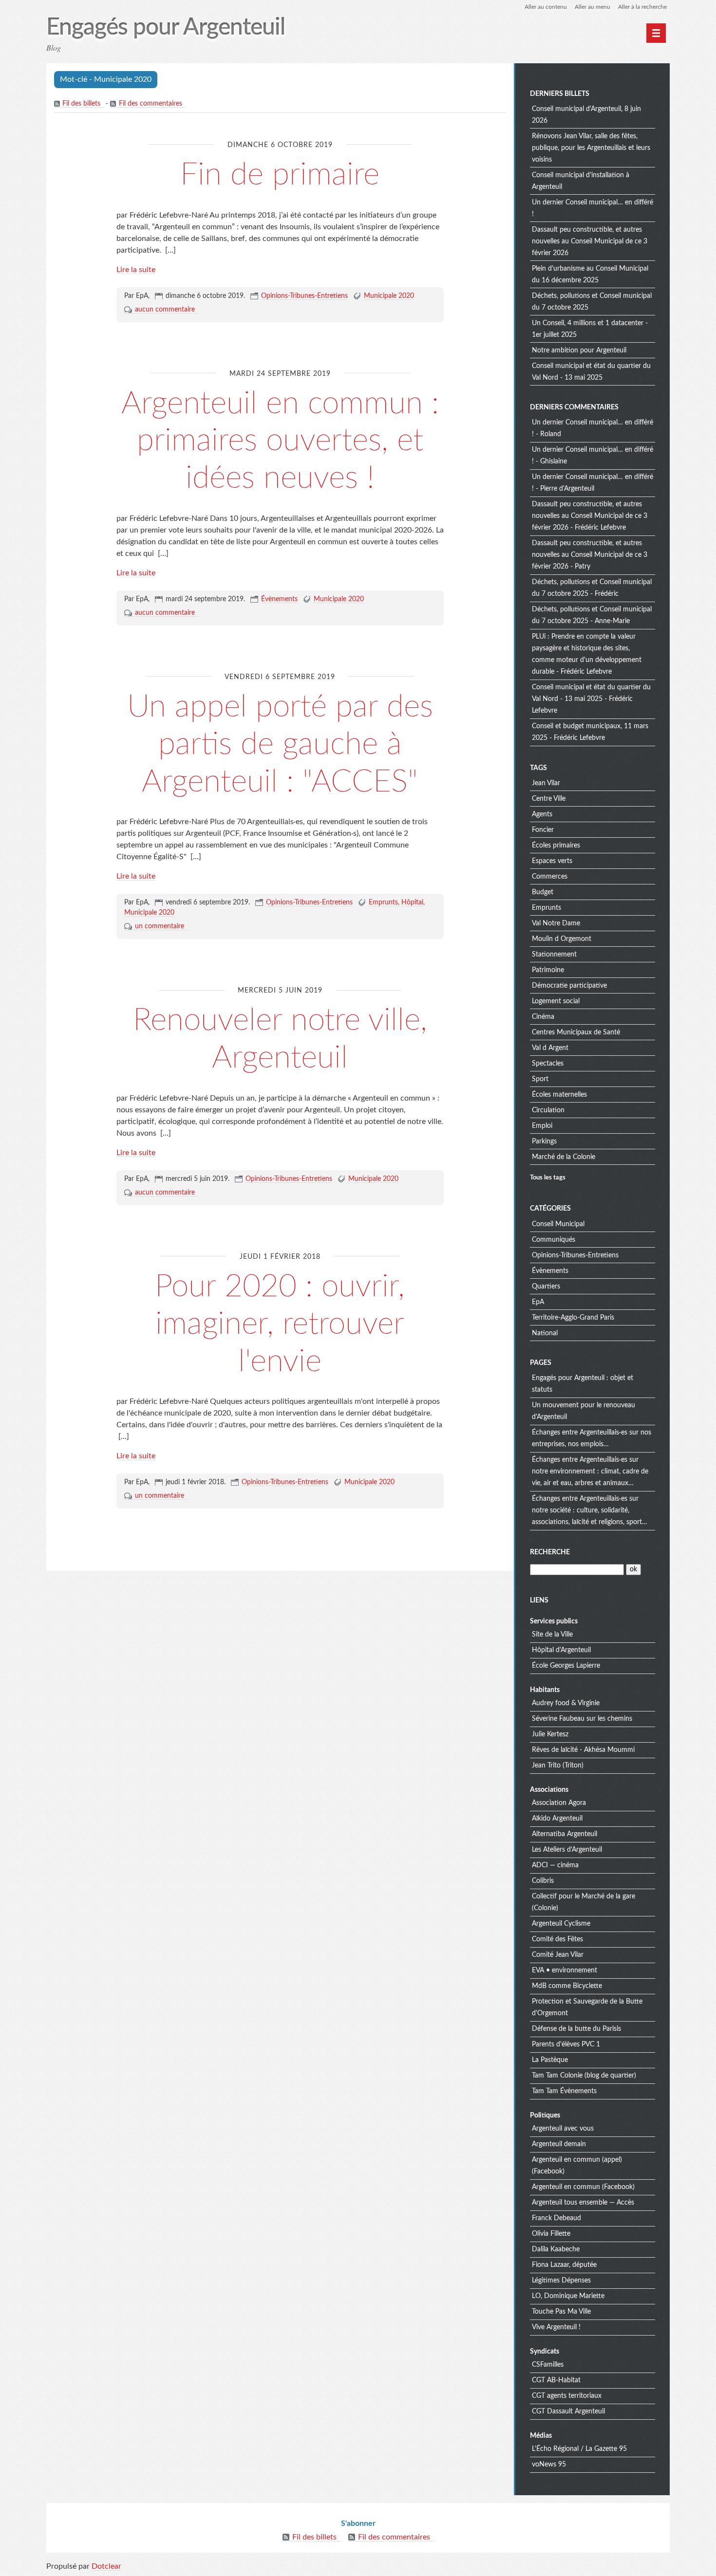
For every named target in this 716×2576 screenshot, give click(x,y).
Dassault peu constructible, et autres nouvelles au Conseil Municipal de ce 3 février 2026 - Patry (590, 555)
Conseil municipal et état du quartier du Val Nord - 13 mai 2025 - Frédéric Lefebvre (591, 699)
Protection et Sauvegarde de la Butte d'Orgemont (587, 2007)
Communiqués (554, 1240)
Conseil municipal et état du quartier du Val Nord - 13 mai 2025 (591, 372)
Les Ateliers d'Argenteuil (567, 1850)
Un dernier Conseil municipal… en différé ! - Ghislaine (593, 456)
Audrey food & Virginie (566, 1703)
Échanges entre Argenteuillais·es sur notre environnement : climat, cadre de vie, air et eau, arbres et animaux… (590, 1472)
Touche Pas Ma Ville (561, 2312)
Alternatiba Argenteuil (565, 1834)
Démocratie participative (569, 986)
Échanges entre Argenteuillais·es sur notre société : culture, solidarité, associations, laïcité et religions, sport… (590, 1510)
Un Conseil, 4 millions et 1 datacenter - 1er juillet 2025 (590, 329)
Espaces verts (552, 861)
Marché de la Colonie (564, 1157)
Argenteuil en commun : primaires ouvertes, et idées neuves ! (280, 441)
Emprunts (383, 902)
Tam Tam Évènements (564, 2091)
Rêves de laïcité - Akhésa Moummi (583, 1750)
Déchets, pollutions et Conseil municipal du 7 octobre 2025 (592, 302)
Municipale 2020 (389, 296)
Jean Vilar (546, 783)
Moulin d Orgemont (562, 939)
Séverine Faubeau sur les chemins (582, 1719)
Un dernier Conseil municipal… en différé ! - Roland (593, 428)
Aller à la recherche (642, 7)
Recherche (550, 1552)
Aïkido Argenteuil (557, 1819)
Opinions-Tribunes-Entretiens (304, 296)
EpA (538, 1302)
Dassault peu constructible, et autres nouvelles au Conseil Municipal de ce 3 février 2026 (590, 241)
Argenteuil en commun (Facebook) (583, 2187)
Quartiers (546, 1287)
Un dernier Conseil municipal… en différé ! (593, 208)
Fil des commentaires (151, 104)
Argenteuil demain (559, 2144)
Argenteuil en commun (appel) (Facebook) (577, 2166)
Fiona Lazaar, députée (564, 2265)
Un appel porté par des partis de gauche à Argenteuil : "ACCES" (280, 744)
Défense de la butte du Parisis (576, 2029)
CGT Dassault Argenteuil (568, 2411)
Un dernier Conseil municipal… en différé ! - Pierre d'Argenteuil (593, 483)
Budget (543, 892)
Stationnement (554, 955)
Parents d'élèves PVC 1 (566, 2044)
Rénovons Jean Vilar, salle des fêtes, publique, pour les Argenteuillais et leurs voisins (591, 148)
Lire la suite (136, 270)
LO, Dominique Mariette (568, 2296)
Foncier (543, 830)
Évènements (279, 599)
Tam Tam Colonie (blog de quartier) (584, 2076)
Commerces (550, 877)
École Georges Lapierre (566, 1666)
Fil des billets (81, 104)
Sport (540, 1079)
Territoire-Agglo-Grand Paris (573, 1318)
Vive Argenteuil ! (556, 2327)
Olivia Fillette (551, 2234)
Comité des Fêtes (557, 1939)
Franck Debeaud (556, 2218)
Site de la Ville (552, 1635)
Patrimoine (548, 970)
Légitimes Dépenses (561, 2281)
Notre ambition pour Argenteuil (579, 350)
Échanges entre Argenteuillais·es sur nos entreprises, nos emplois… (592, 1438)
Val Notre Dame (556, 923)
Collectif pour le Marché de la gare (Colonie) (584, 1902)
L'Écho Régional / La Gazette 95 (579, 2449)
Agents (542, 814)
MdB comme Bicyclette (567, 1986)
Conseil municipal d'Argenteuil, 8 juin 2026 (586, 115)
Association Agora (559, 1803)
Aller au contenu (546, 7)
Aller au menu (593, 7)
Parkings (544, 1141)
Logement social (556, 1001)
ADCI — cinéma (555, 1865)
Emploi (542, 1126)
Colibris (543, 1881)
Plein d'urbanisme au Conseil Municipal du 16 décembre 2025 (590, 275)
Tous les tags (548, 1178)
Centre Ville (549, 799)
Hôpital (412, 902)
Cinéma (543, 1017)
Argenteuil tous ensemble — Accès (583, 2203)
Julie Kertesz (550, 1734)
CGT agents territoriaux (567, 2396)
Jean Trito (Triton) (558, 1766)
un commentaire (160, 926)
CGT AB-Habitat (556, 2380)
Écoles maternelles (559, 1095)
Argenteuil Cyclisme (561, 1924)
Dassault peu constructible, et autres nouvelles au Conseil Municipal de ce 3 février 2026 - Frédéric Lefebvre (590, 516)
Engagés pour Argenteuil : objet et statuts (583, 1384)
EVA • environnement (565, 1970)
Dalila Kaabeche (556, 2249)
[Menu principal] (656, 33)
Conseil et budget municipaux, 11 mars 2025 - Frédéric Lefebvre (590, 732)
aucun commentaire (165, 310)
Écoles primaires (556, 846)
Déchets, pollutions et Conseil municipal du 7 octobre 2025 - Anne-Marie (592, 615)
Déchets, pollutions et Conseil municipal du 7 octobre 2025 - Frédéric (592, 588)
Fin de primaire (280, 175)
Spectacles (548, 1064)
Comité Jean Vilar (558, 1955)
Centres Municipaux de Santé (576, 1032)
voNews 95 (549, 2465)
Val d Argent (550, 1048)
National (545, 1333)
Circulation (548, 1110)
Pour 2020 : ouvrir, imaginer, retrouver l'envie (280, 1324)
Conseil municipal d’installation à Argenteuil (581, 181)
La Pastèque (550, 2060)
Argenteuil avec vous (563, 2129)
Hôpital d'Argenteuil (561, 1650)
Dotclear (106, 2566)
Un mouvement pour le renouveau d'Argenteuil (584, 1411)
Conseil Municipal (558, 1224)
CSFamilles (548, 2365)
